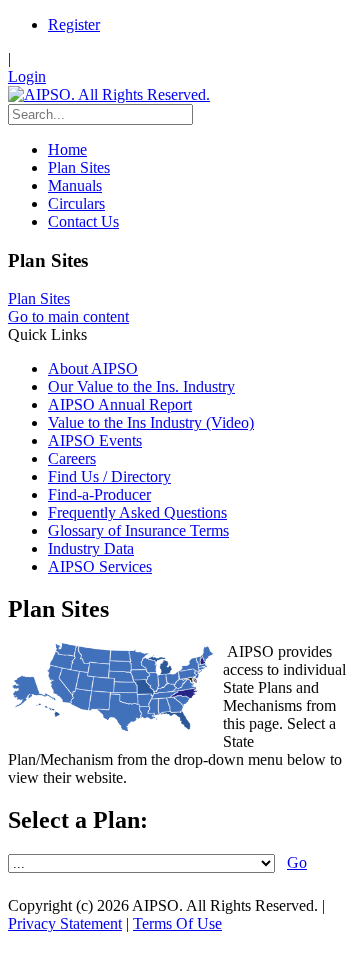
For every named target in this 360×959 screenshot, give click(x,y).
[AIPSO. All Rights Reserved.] (109, 94)
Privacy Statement (65, 923)
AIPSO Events (95, 440)
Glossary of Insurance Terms (138, 530)
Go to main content (68, 316)
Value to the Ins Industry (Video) (151, 422)
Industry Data (91, 548)
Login (27, 76)
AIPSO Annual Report (120, 404)
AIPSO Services (100, 566)
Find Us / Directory (109, 476)
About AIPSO (93, 368)
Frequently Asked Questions (137, 512)
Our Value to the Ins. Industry (141, 386)
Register (74, 24)
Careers (72, 458)
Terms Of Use (177, 923)
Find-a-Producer (99, 494)
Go (297, 862)
